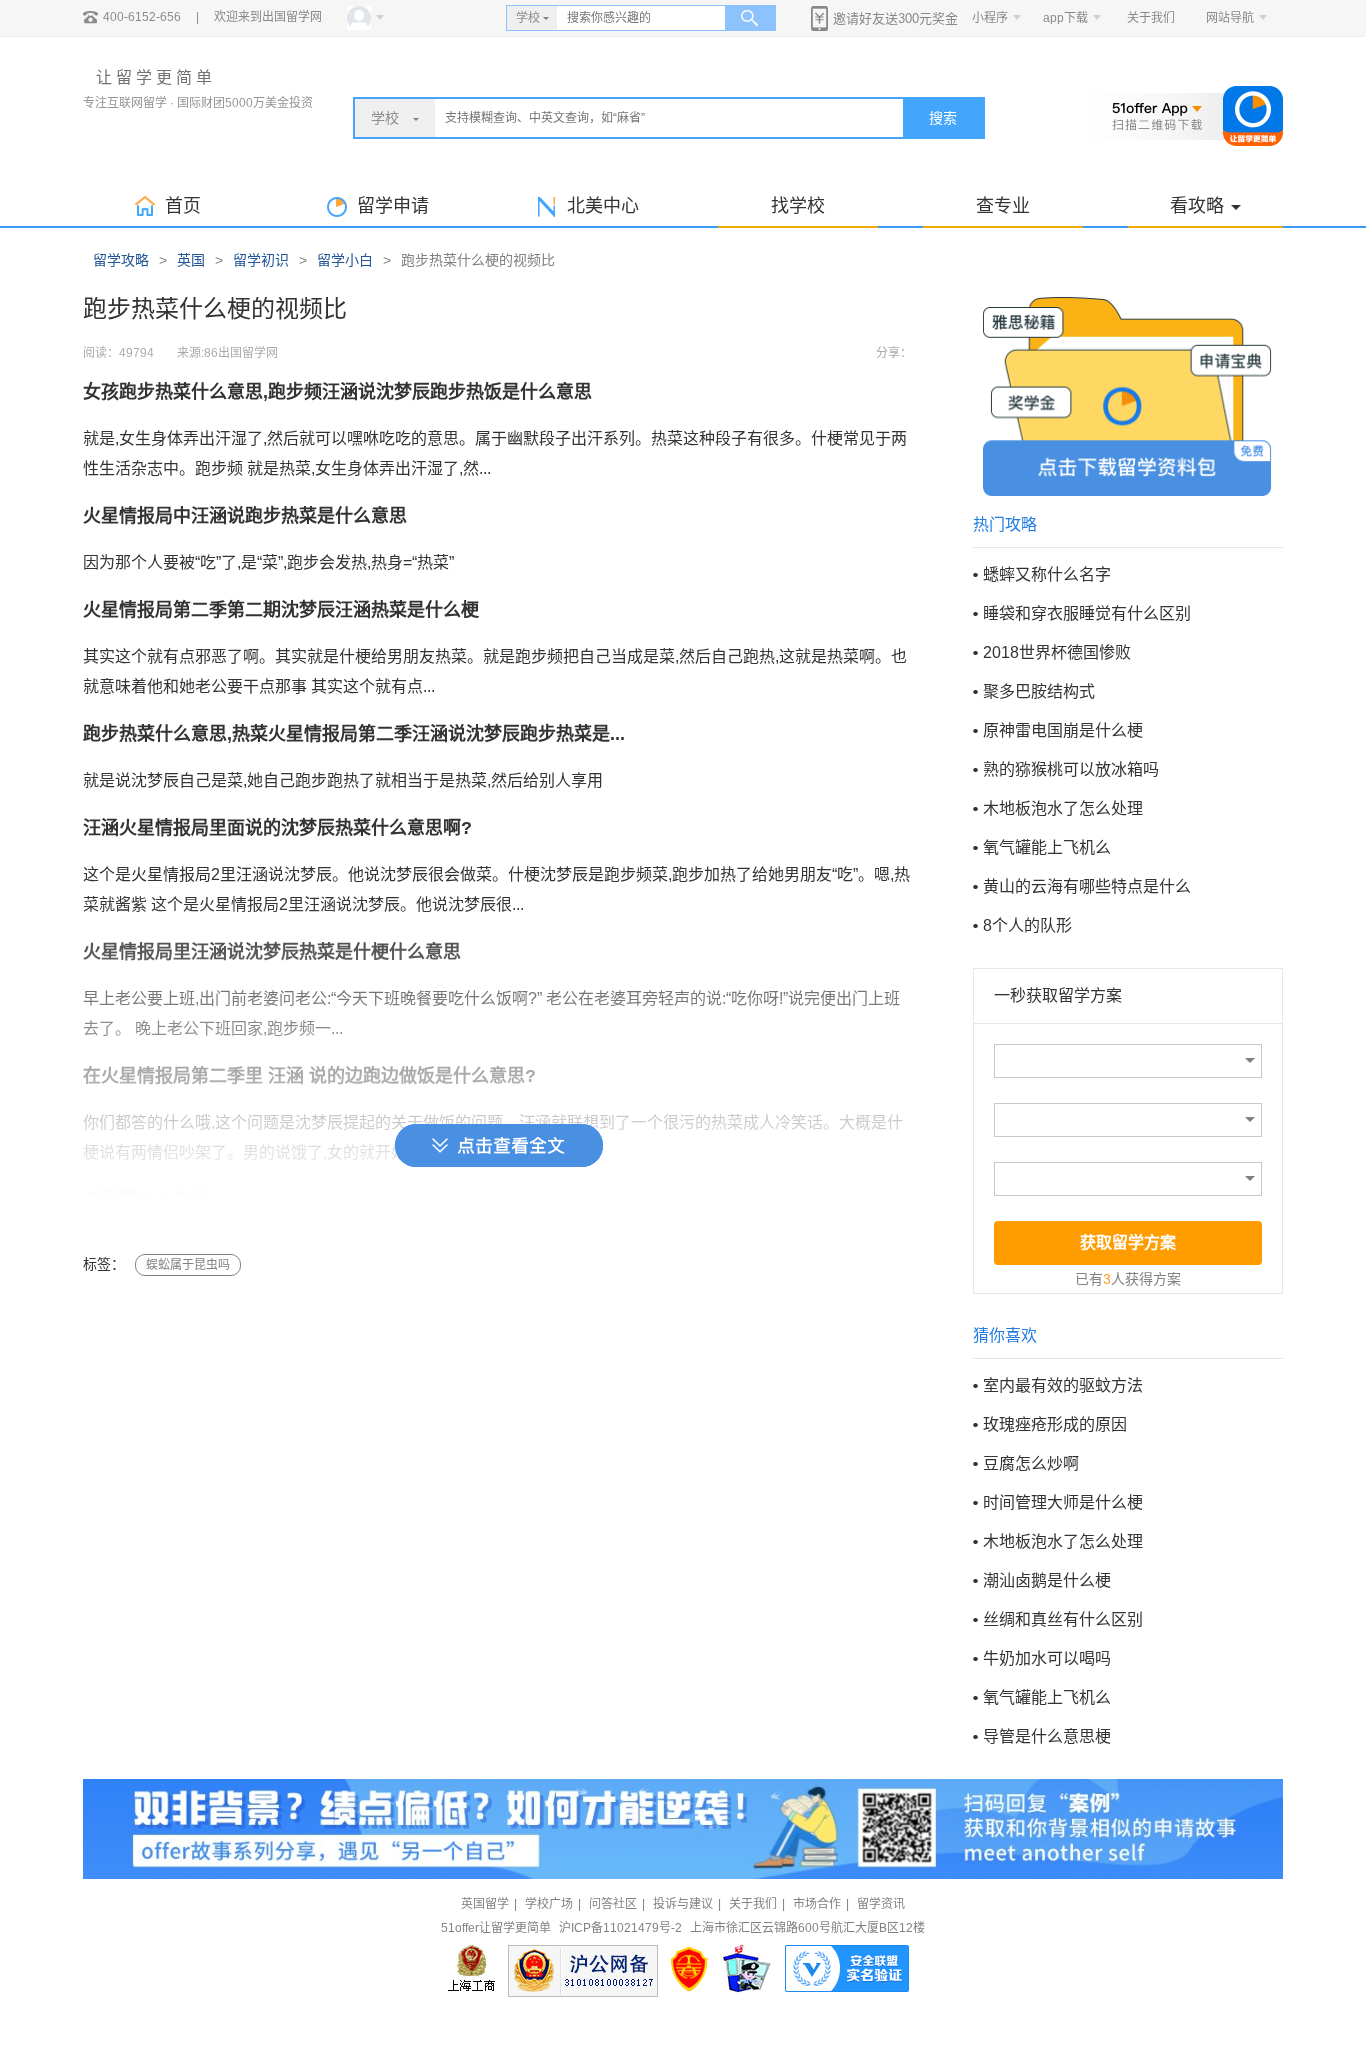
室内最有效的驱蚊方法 (1063, 1385)
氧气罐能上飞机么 (1047, 847)
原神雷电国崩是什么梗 (1063, 730)
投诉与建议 (683, 1904)
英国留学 (485, 1904)
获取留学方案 (1128, 1242)
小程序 (990, 18)
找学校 (798, 206)
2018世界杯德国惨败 (1057, 652)
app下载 (1065, 18)
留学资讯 (881, 1904)
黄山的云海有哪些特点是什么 (1087, 886)
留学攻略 (121, 260)
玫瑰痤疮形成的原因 (1055, 1424)
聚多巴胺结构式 (1039, 691)
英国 (191, 260)
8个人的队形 (1027, 925)
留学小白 (345, 260)
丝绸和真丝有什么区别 (1063, 1619)
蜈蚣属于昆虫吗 (188, 1265)
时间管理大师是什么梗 (1063, 1502)
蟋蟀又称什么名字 (1047, 574)
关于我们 (1151, 18)
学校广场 (549, 1904)
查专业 (1003, 206)
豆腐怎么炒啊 (1031, 1463)
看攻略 (1197, 206)
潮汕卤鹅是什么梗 (1047, 1580)
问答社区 (613, 1904)
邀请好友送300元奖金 (895, 18)
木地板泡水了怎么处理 (1063, 808)
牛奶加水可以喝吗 (1047, 1658)
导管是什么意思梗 (1047, 1736)
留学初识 (261, 260)
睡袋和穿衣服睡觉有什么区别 (1087, 613)
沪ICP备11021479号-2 (620, 1928)
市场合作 (817, 1904)
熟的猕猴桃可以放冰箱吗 (1071, 769)
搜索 (943, 118)
